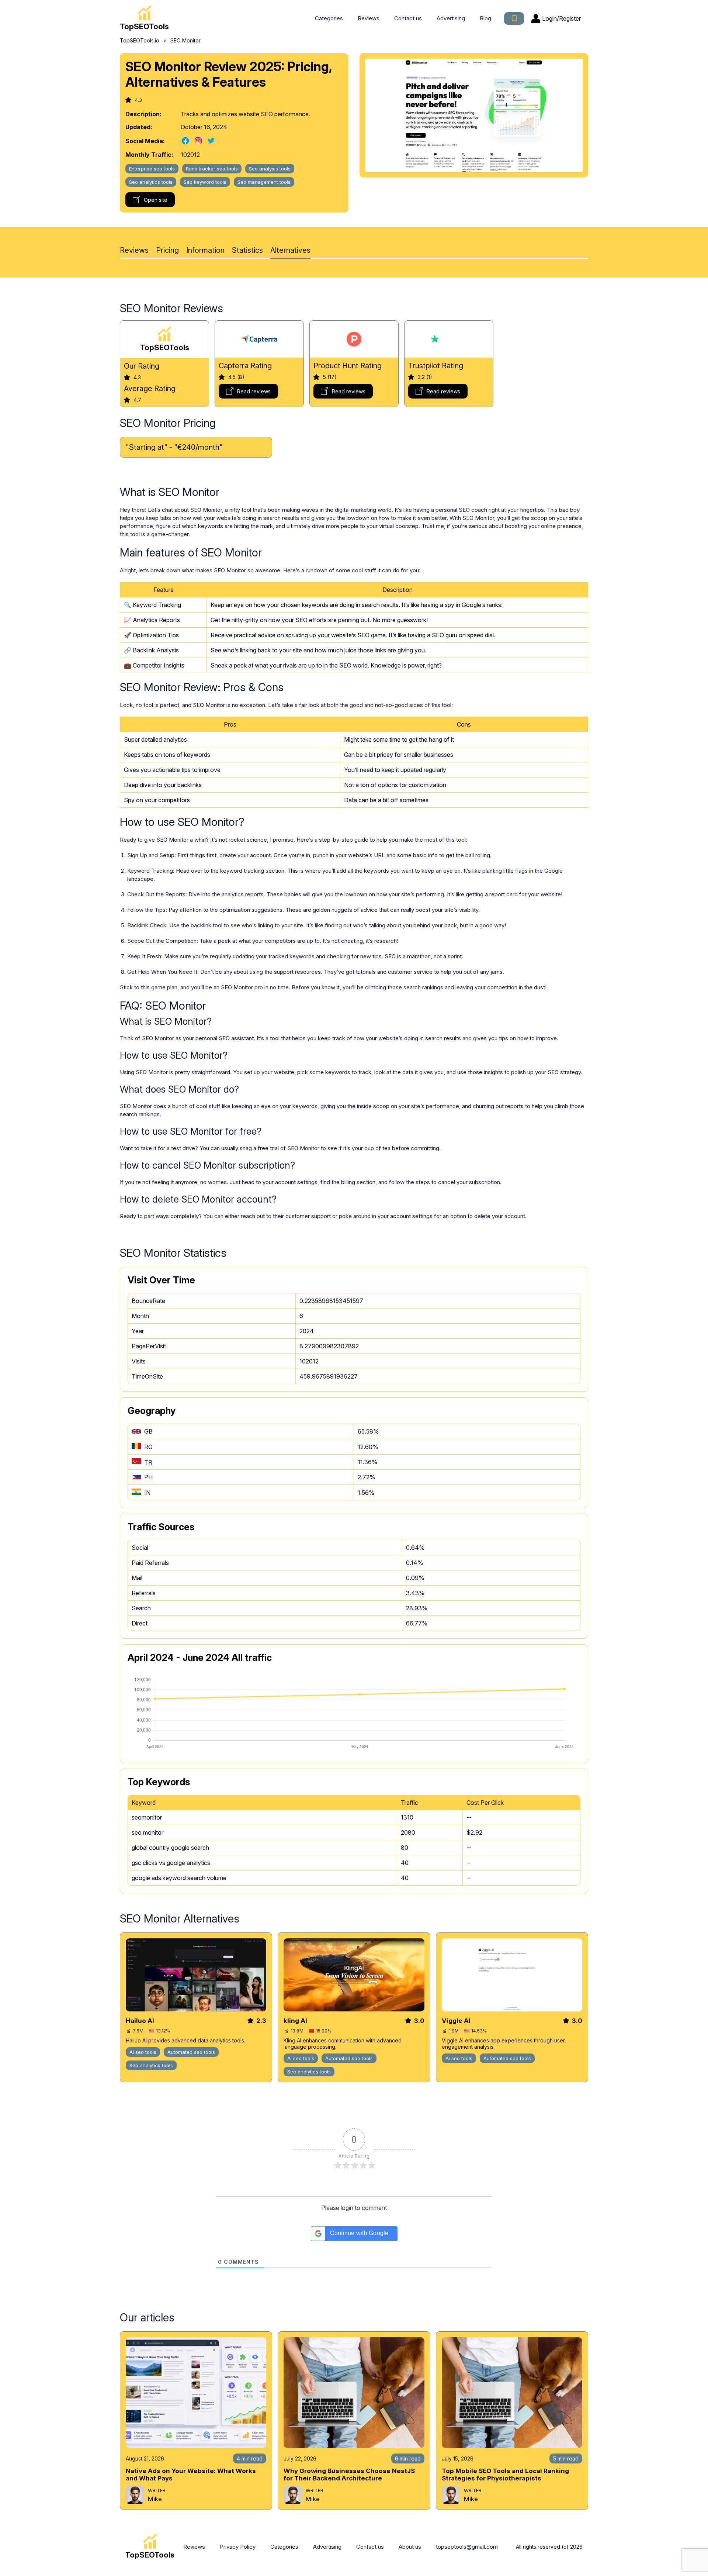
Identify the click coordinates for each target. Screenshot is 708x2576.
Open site (156, 200)
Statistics (247, 250)
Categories (329, 18)
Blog (485, 18)
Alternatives (290, 250)
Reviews (369, 18)
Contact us (408, 18)
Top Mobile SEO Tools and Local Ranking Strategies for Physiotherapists (505, 2475)
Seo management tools (264, 182)
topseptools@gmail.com (467, 2547)
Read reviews (254, 391)
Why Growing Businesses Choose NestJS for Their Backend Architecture (349, 2475)
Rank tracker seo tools (212, 169)
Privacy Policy (238, 2547)
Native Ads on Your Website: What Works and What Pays (191, 2475)
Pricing (167, 250)
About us (410, 2547)
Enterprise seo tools (152, 169)
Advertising (451, 18)
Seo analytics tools (151, 182)
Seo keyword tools (205, 182)
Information (205, 250)
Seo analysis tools (270, 169)
